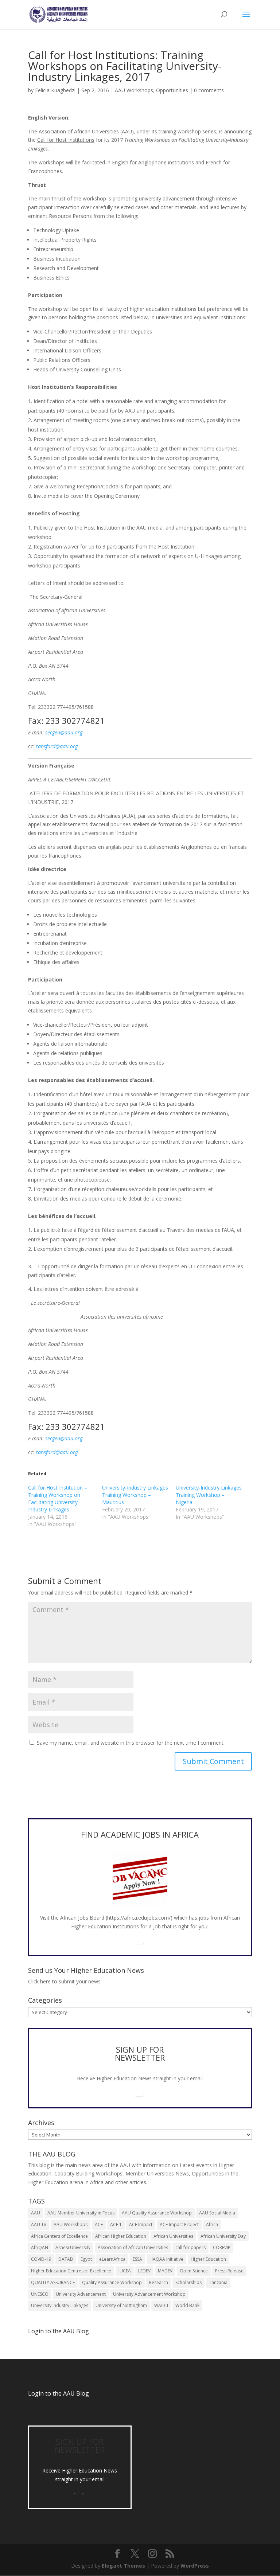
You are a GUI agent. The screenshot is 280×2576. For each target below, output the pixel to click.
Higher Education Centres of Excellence (71, 2271)
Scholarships (188, 2282)
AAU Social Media (217, 2213)
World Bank (187, 2305)
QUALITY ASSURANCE (53, 2282)
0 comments (209, 90)
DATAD (66, 2259)
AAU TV (39, 2224)
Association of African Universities (133, 2247)
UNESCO (40, 2294)
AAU (36, 2213)
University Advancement (81, 2294)
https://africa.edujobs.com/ (139, 1918)
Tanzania (218, 2282)
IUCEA (125, 2271)
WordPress (195, 2566)
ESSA (137, 2259)
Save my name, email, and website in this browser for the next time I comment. (131, 1743)
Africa (212, 2224)
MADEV (165, 2271)
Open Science (194, 2271)
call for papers (190, 2247)
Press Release (229, 2271)
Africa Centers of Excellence (59, 2236)
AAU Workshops (134, 90)
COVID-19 (41, 2259)
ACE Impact (141, 2224)
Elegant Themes (123, 2566)
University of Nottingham (121, 2305)
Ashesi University (73, 2247)
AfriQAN (40, 2247)
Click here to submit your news (64, 1981)
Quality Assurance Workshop (112, 2282)
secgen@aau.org (64, 732)
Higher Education (208, 2259)
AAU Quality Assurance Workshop (157, 2213)
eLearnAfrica (112, 2259)
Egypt (86, 2259)
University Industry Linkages (60, 2305)
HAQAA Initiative (166, 2259)
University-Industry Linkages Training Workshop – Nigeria (209, 1495)
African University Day (223, 2236)
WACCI (161, 2305)
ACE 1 (116, 2224)
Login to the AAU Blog (59, 2393)
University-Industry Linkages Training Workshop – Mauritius (135, 1495)
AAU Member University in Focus (81, 2213)
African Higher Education (121, 2236)
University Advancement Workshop (149, 2294)
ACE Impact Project (179, 2224)
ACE (99, 2224)
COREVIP (222, 2247)
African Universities (173, 2236)
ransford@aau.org (57, 746)
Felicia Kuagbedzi (55, 90)
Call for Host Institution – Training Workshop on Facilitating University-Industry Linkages (58, 1498)
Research (159, 2282)
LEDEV (144, 2271)
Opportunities (172, 90)
